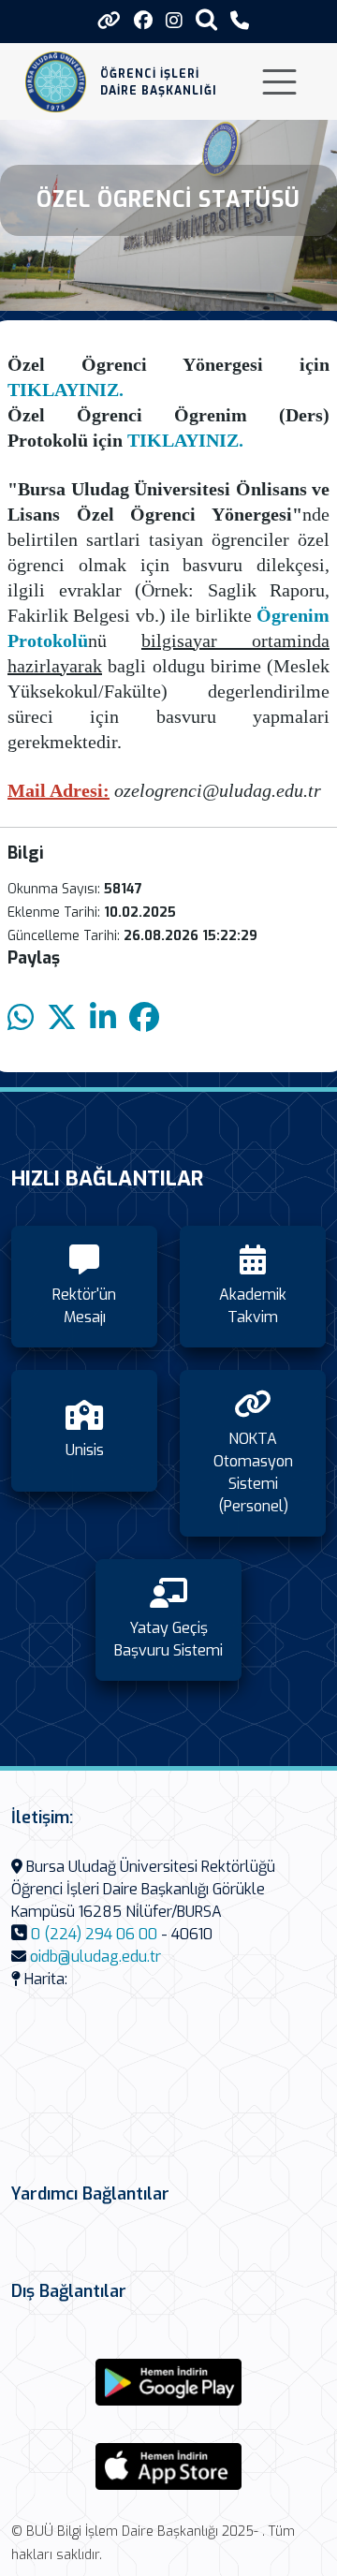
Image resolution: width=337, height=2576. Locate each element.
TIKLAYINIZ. (66, 390)
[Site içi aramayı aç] (206, 19)
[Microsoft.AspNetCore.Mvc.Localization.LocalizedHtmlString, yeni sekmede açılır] (168, 2382)
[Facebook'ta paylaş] (144, 1018)
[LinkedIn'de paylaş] (103, 1018)
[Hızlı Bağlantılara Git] (109, 21)
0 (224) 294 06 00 (94, 1934)
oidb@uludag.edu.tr (95, 1957)
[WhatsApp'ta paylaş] (21, 1018)
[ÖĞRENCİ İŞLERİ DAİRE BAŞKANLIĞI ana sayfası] (56, 82)
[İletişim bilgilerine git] (240, 21)
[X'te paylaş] (62, 1018)
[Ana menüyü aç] (279, 82)
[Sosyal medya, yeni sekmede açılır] (143, 21)
